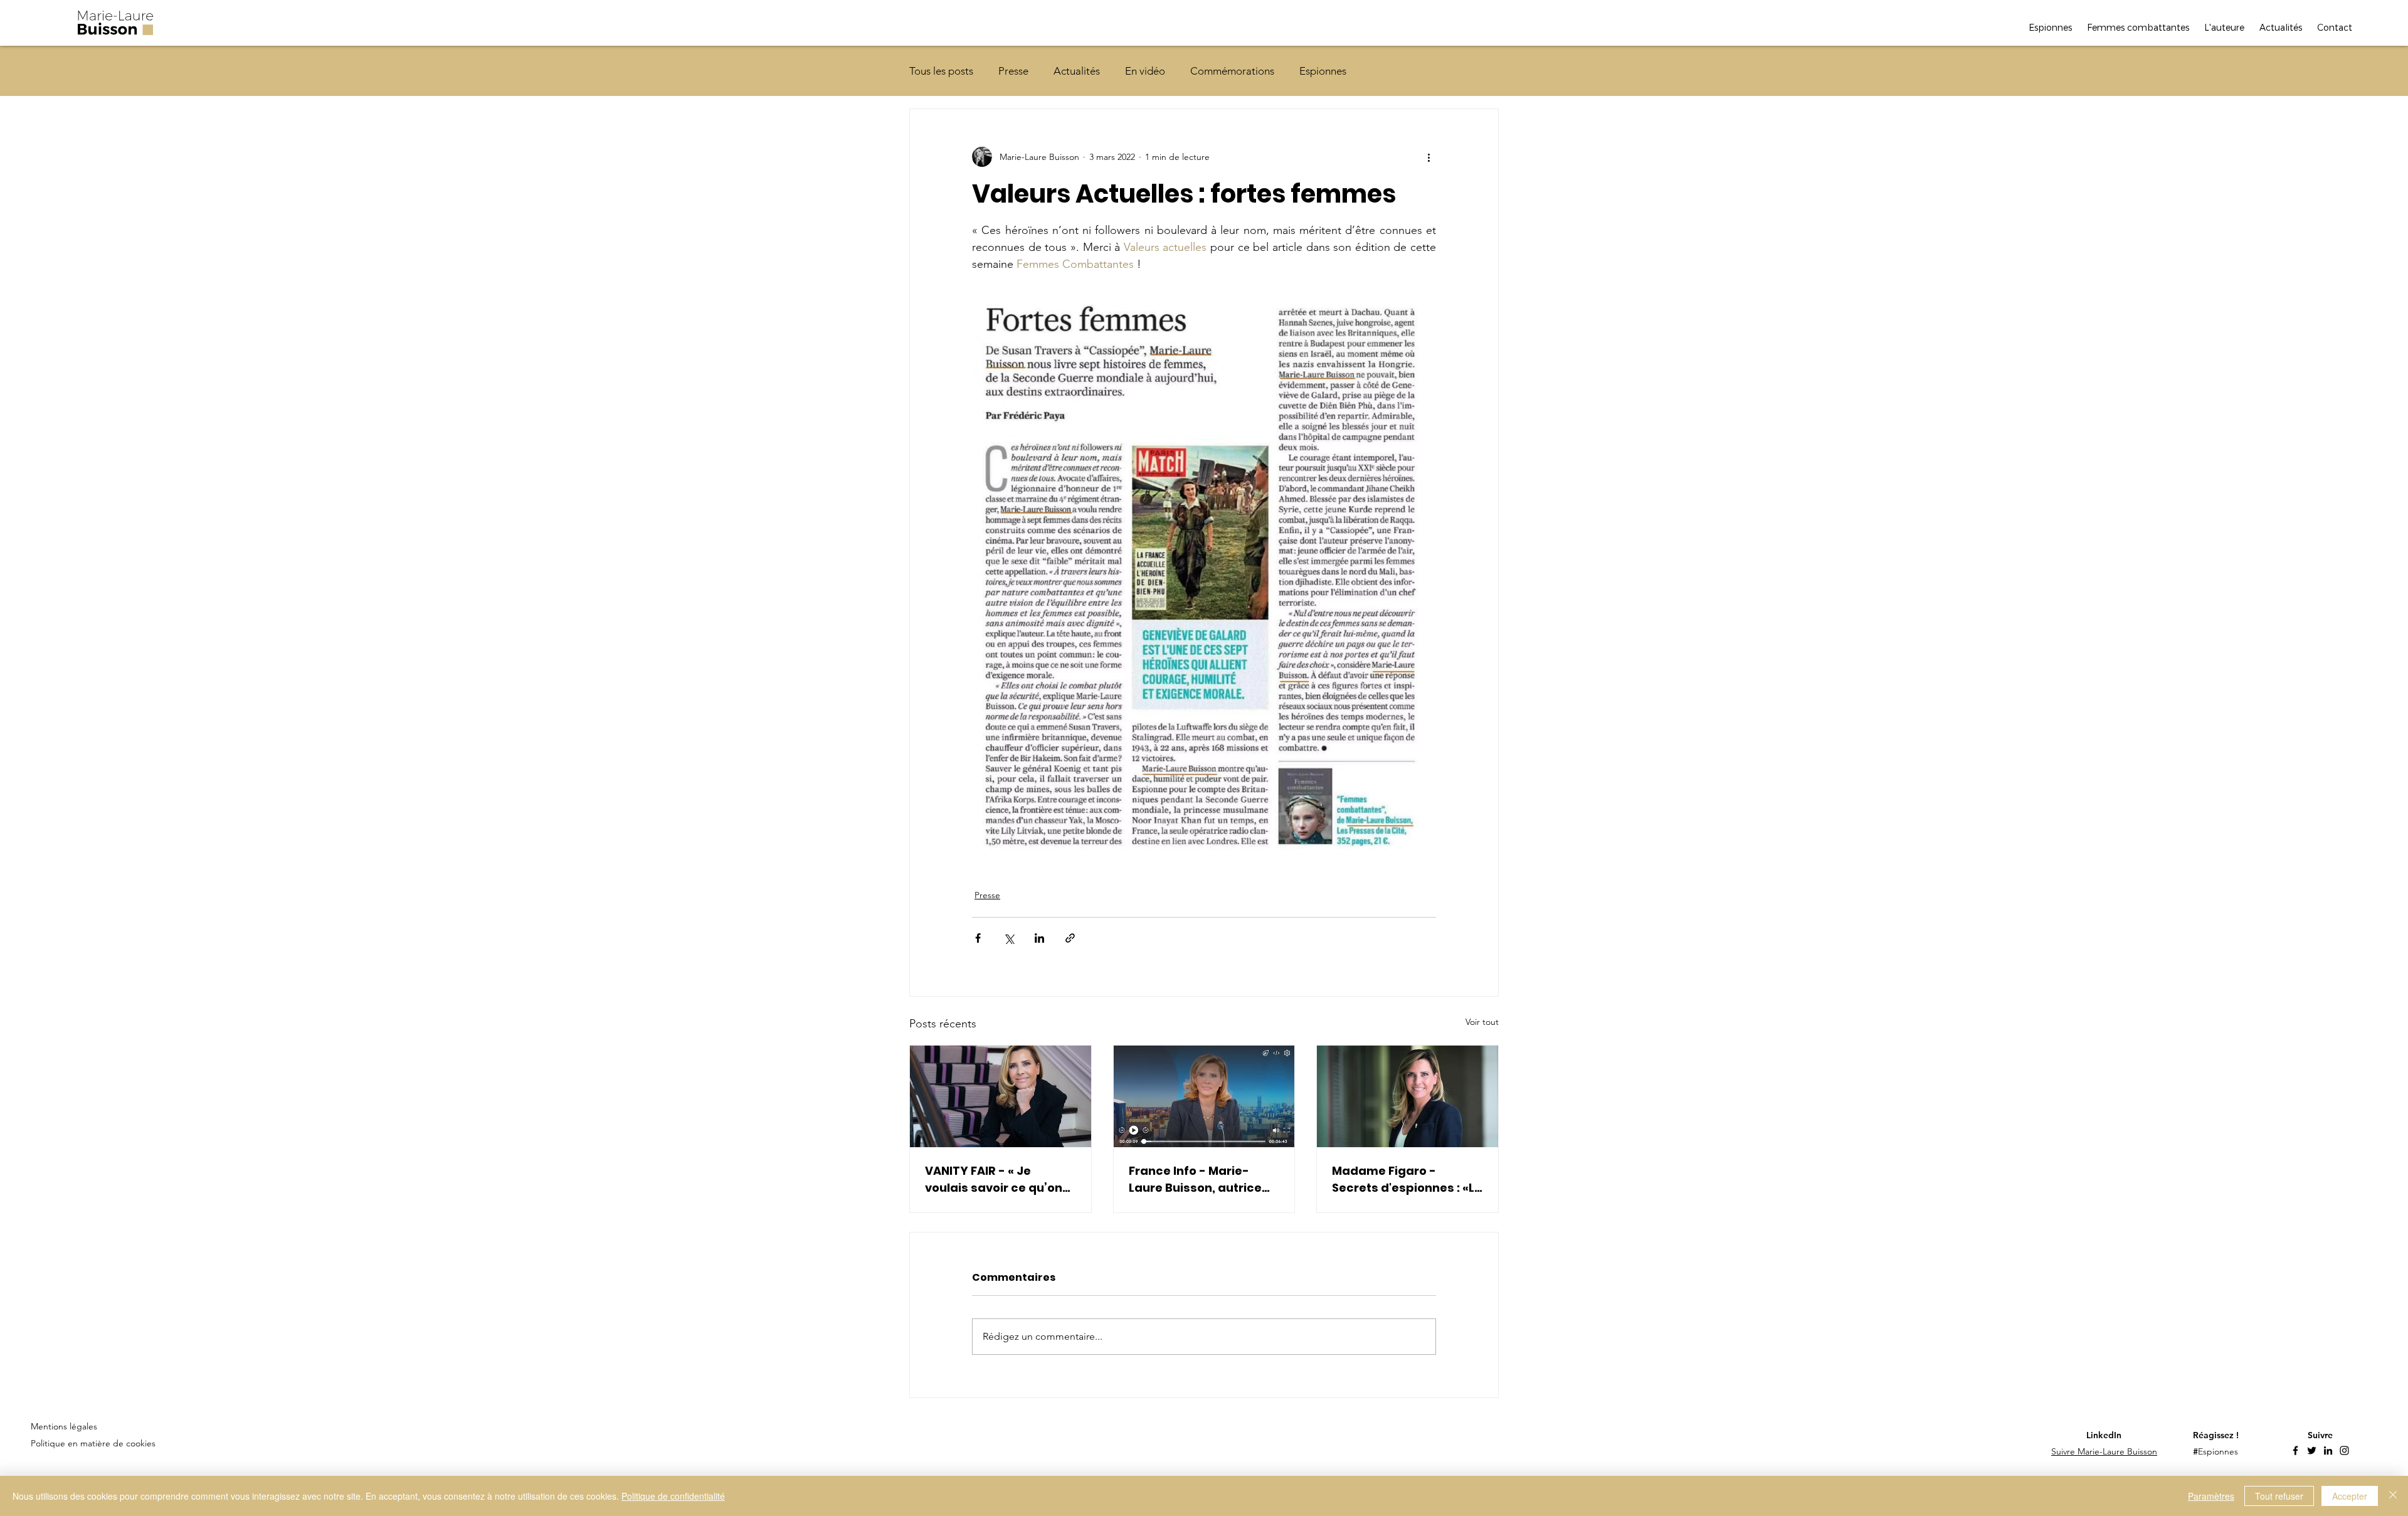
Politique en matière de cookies (94, 1443)
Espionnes (1323, 71)
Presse (1013, 71)
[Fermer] (2393, 1496)
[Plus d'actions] (1428, 157)
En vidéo (1145, 71)
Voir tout (1482, 1022)
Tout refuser (2279, 1496)
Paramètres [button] (2211, 1496)
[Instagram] (2344, 1450)
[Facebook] (2295, 1450)
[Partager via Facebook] (978, 938)
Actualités (1077, 71)
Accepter (2350, 1496)
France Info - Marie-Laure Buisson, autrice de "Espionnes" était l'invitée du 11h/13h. (1195, 1179)
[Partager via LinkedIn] (1039, 938)
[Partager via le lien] (1070, 938)
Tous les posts (941, 71)
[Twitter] (2312, 1450)
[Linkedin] (2328, 1450)
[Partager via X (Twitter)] (1009, 938)
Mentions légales (64, 1426)
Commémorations (1232, 71)
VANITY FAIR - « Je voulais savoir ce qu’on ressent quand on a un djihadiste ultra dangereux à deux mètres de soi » (994, 1179)
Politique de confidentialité (673, 1496)
